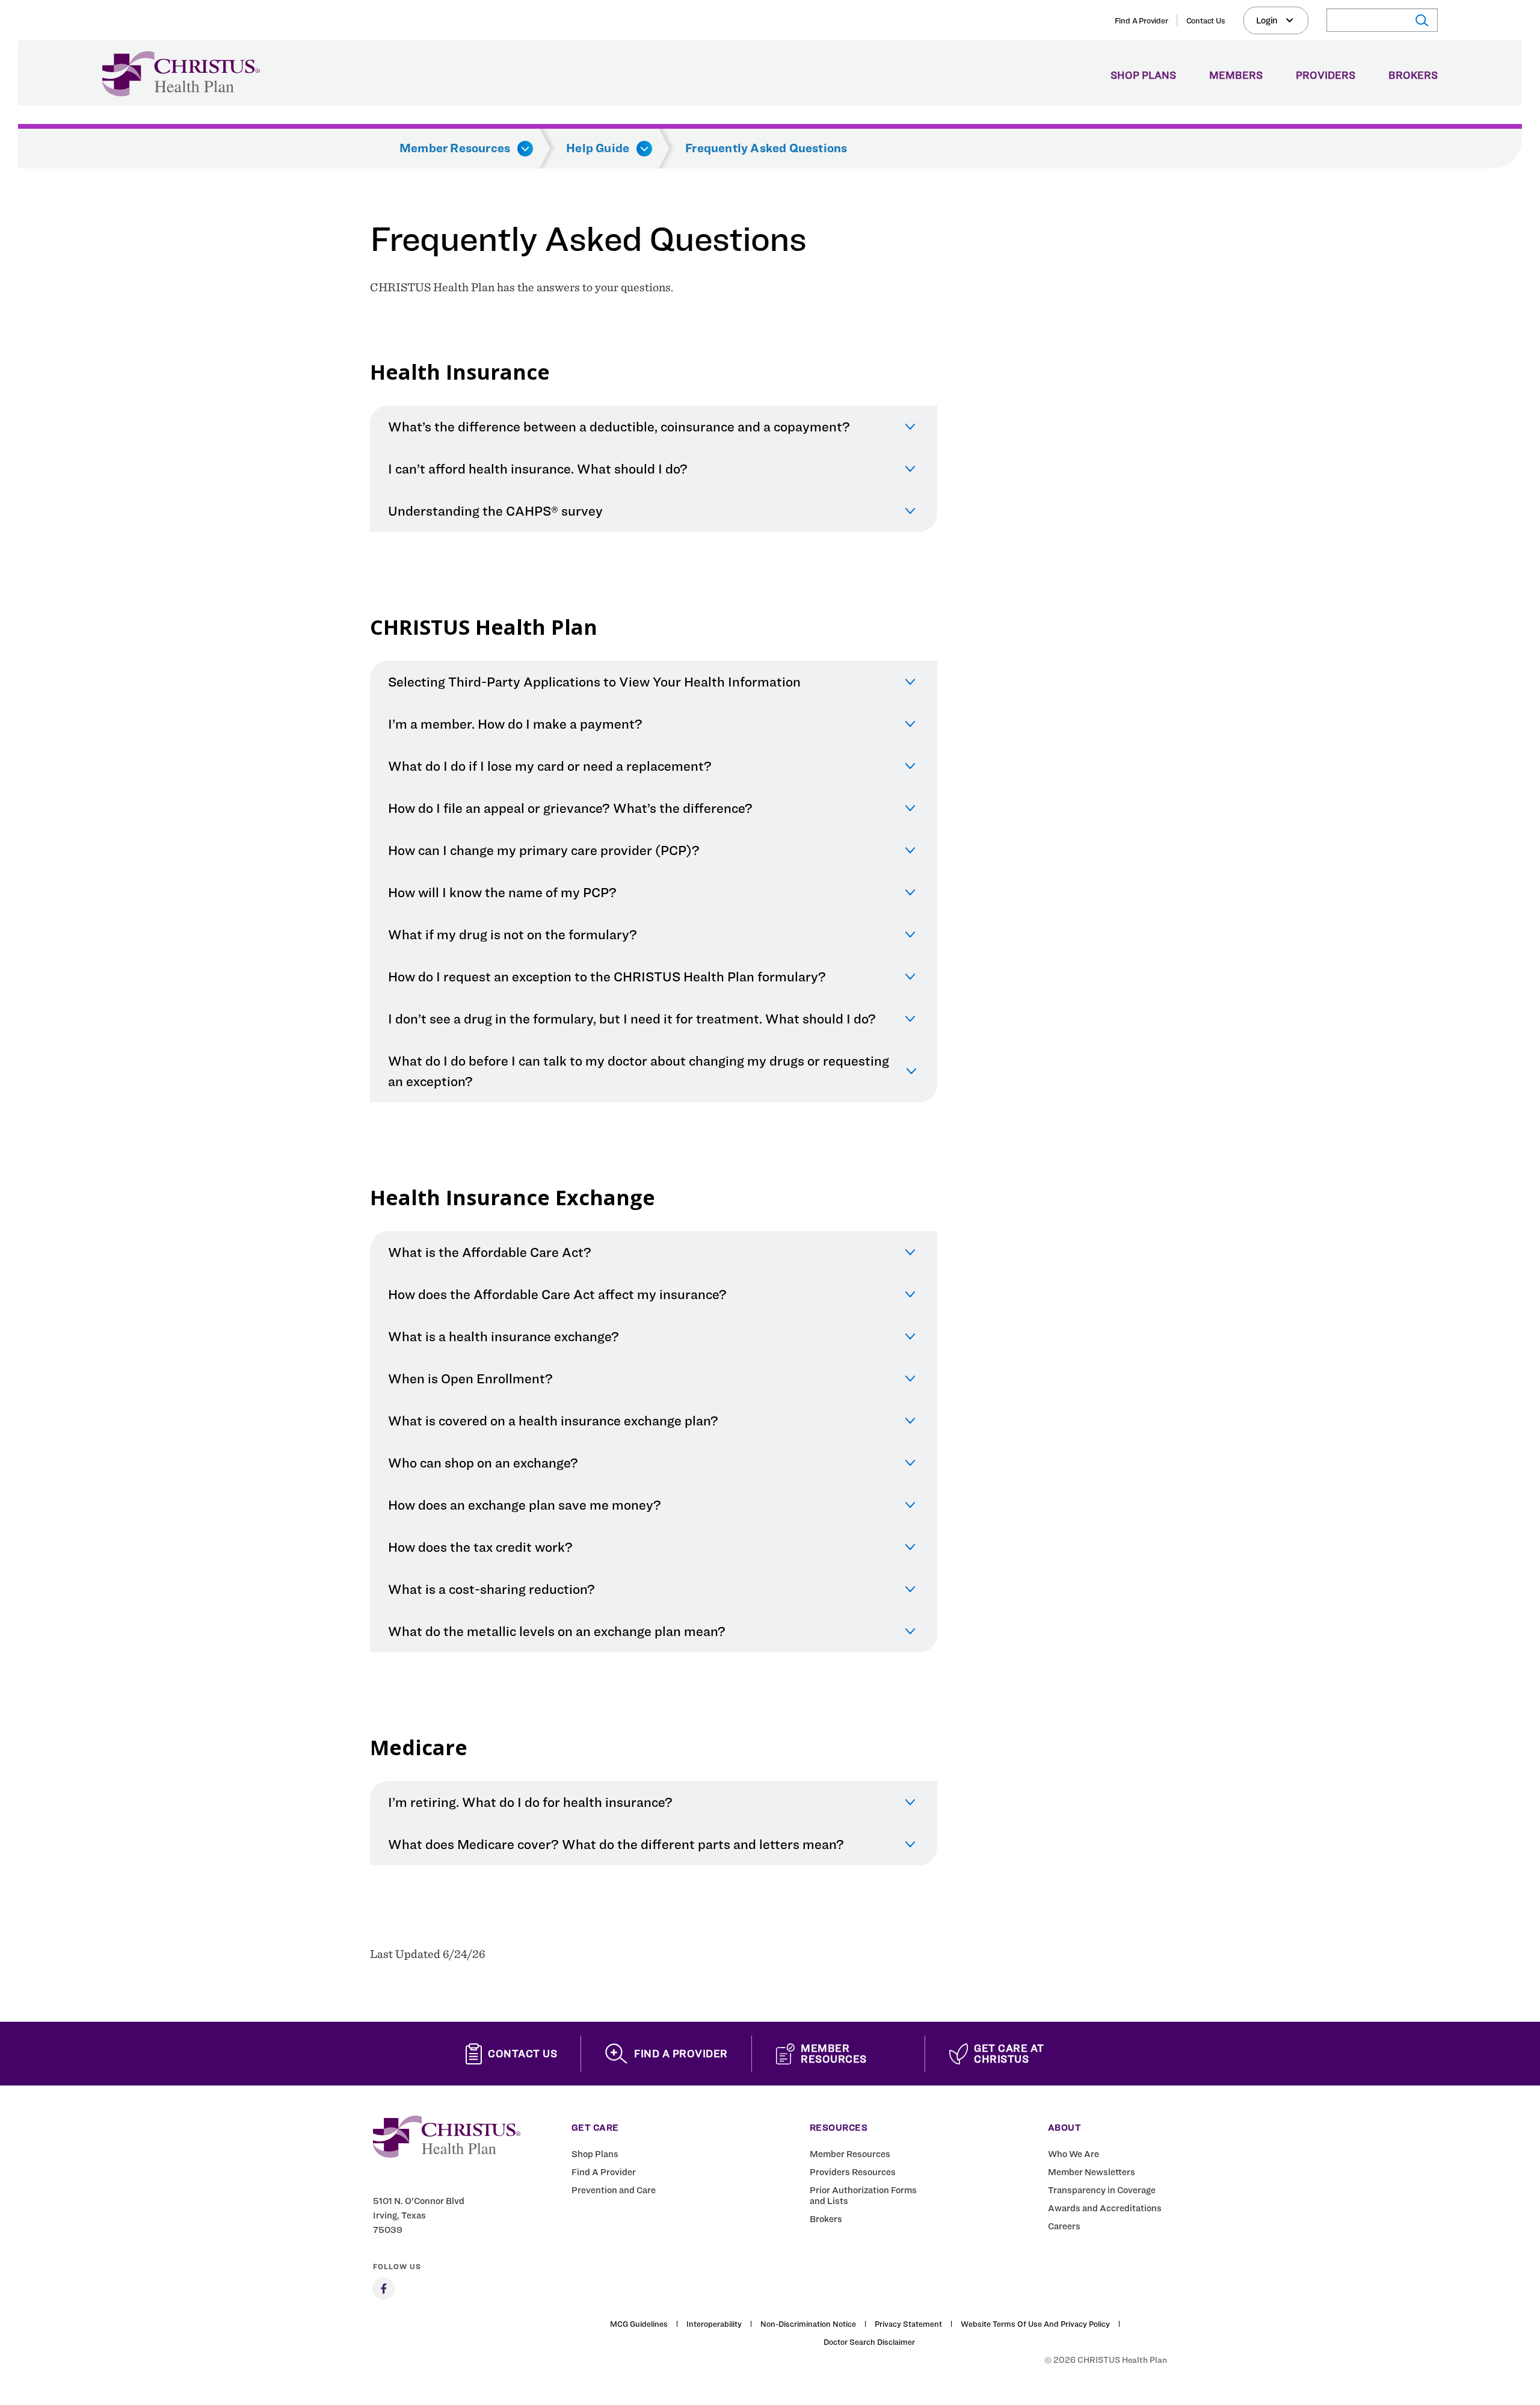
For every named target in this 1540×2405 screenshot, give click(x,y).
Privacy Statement (908, 2324)
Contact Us (1206, 20)
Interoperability (714, 2324)
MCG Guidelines (639, 2324)
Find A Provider (1141, 20)
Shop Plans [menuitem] (1143, 76)
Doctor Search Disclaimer (869, 2342)
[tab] (654, 427)
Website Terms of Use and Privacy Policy (1035, 2324)
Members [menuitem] (1236, 76)
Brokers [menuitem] (1413, 76)
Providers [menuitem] (1326, 76)
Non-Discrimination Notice (808, 2324)
